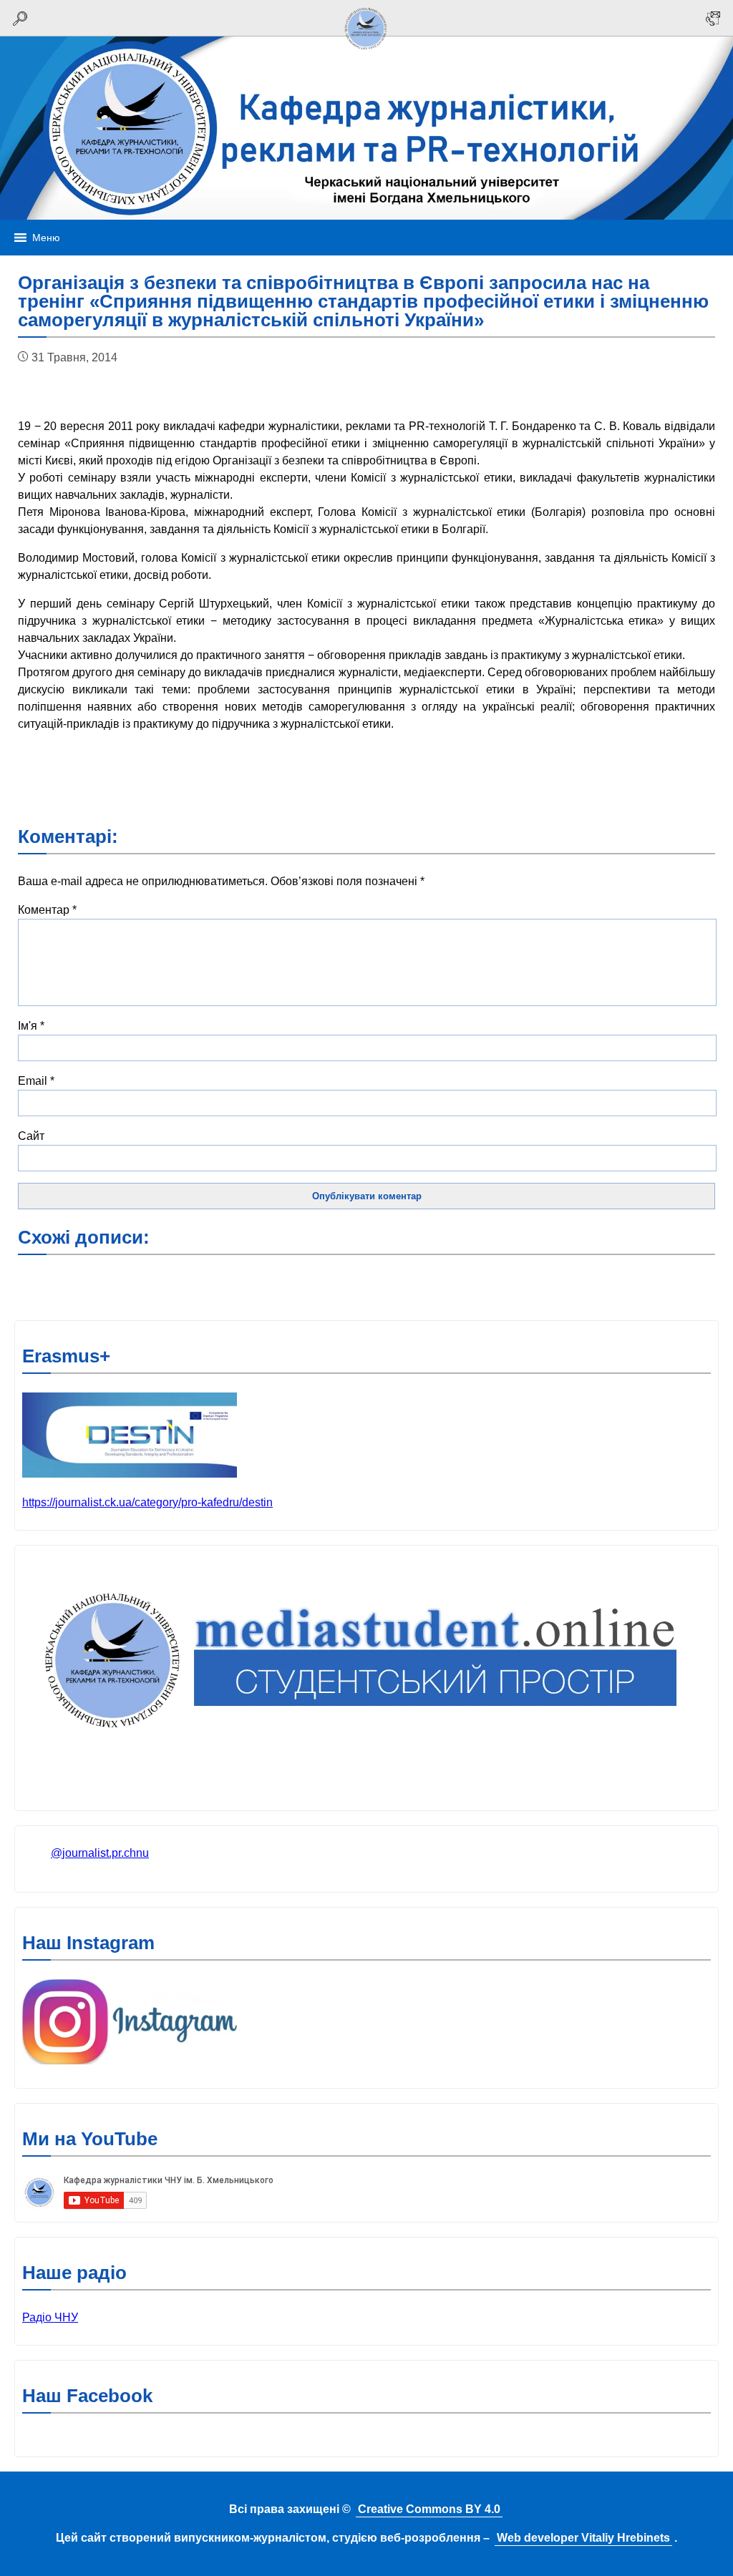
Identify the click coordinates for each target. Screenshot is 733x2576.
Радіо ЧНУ (50, 2317)
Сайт (31, 1136)
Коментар (47, 910)
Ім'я (31, 1026)
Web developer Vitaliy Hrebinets (583, 2538)
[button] (46, 238)
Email (36, 1081)
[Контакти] (713, 18)
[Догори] (366, 52)
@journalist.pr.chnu (100, 1853)
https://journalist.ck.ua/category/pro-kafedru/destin (147, 1502)
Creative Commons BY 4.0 (429, 2509)
